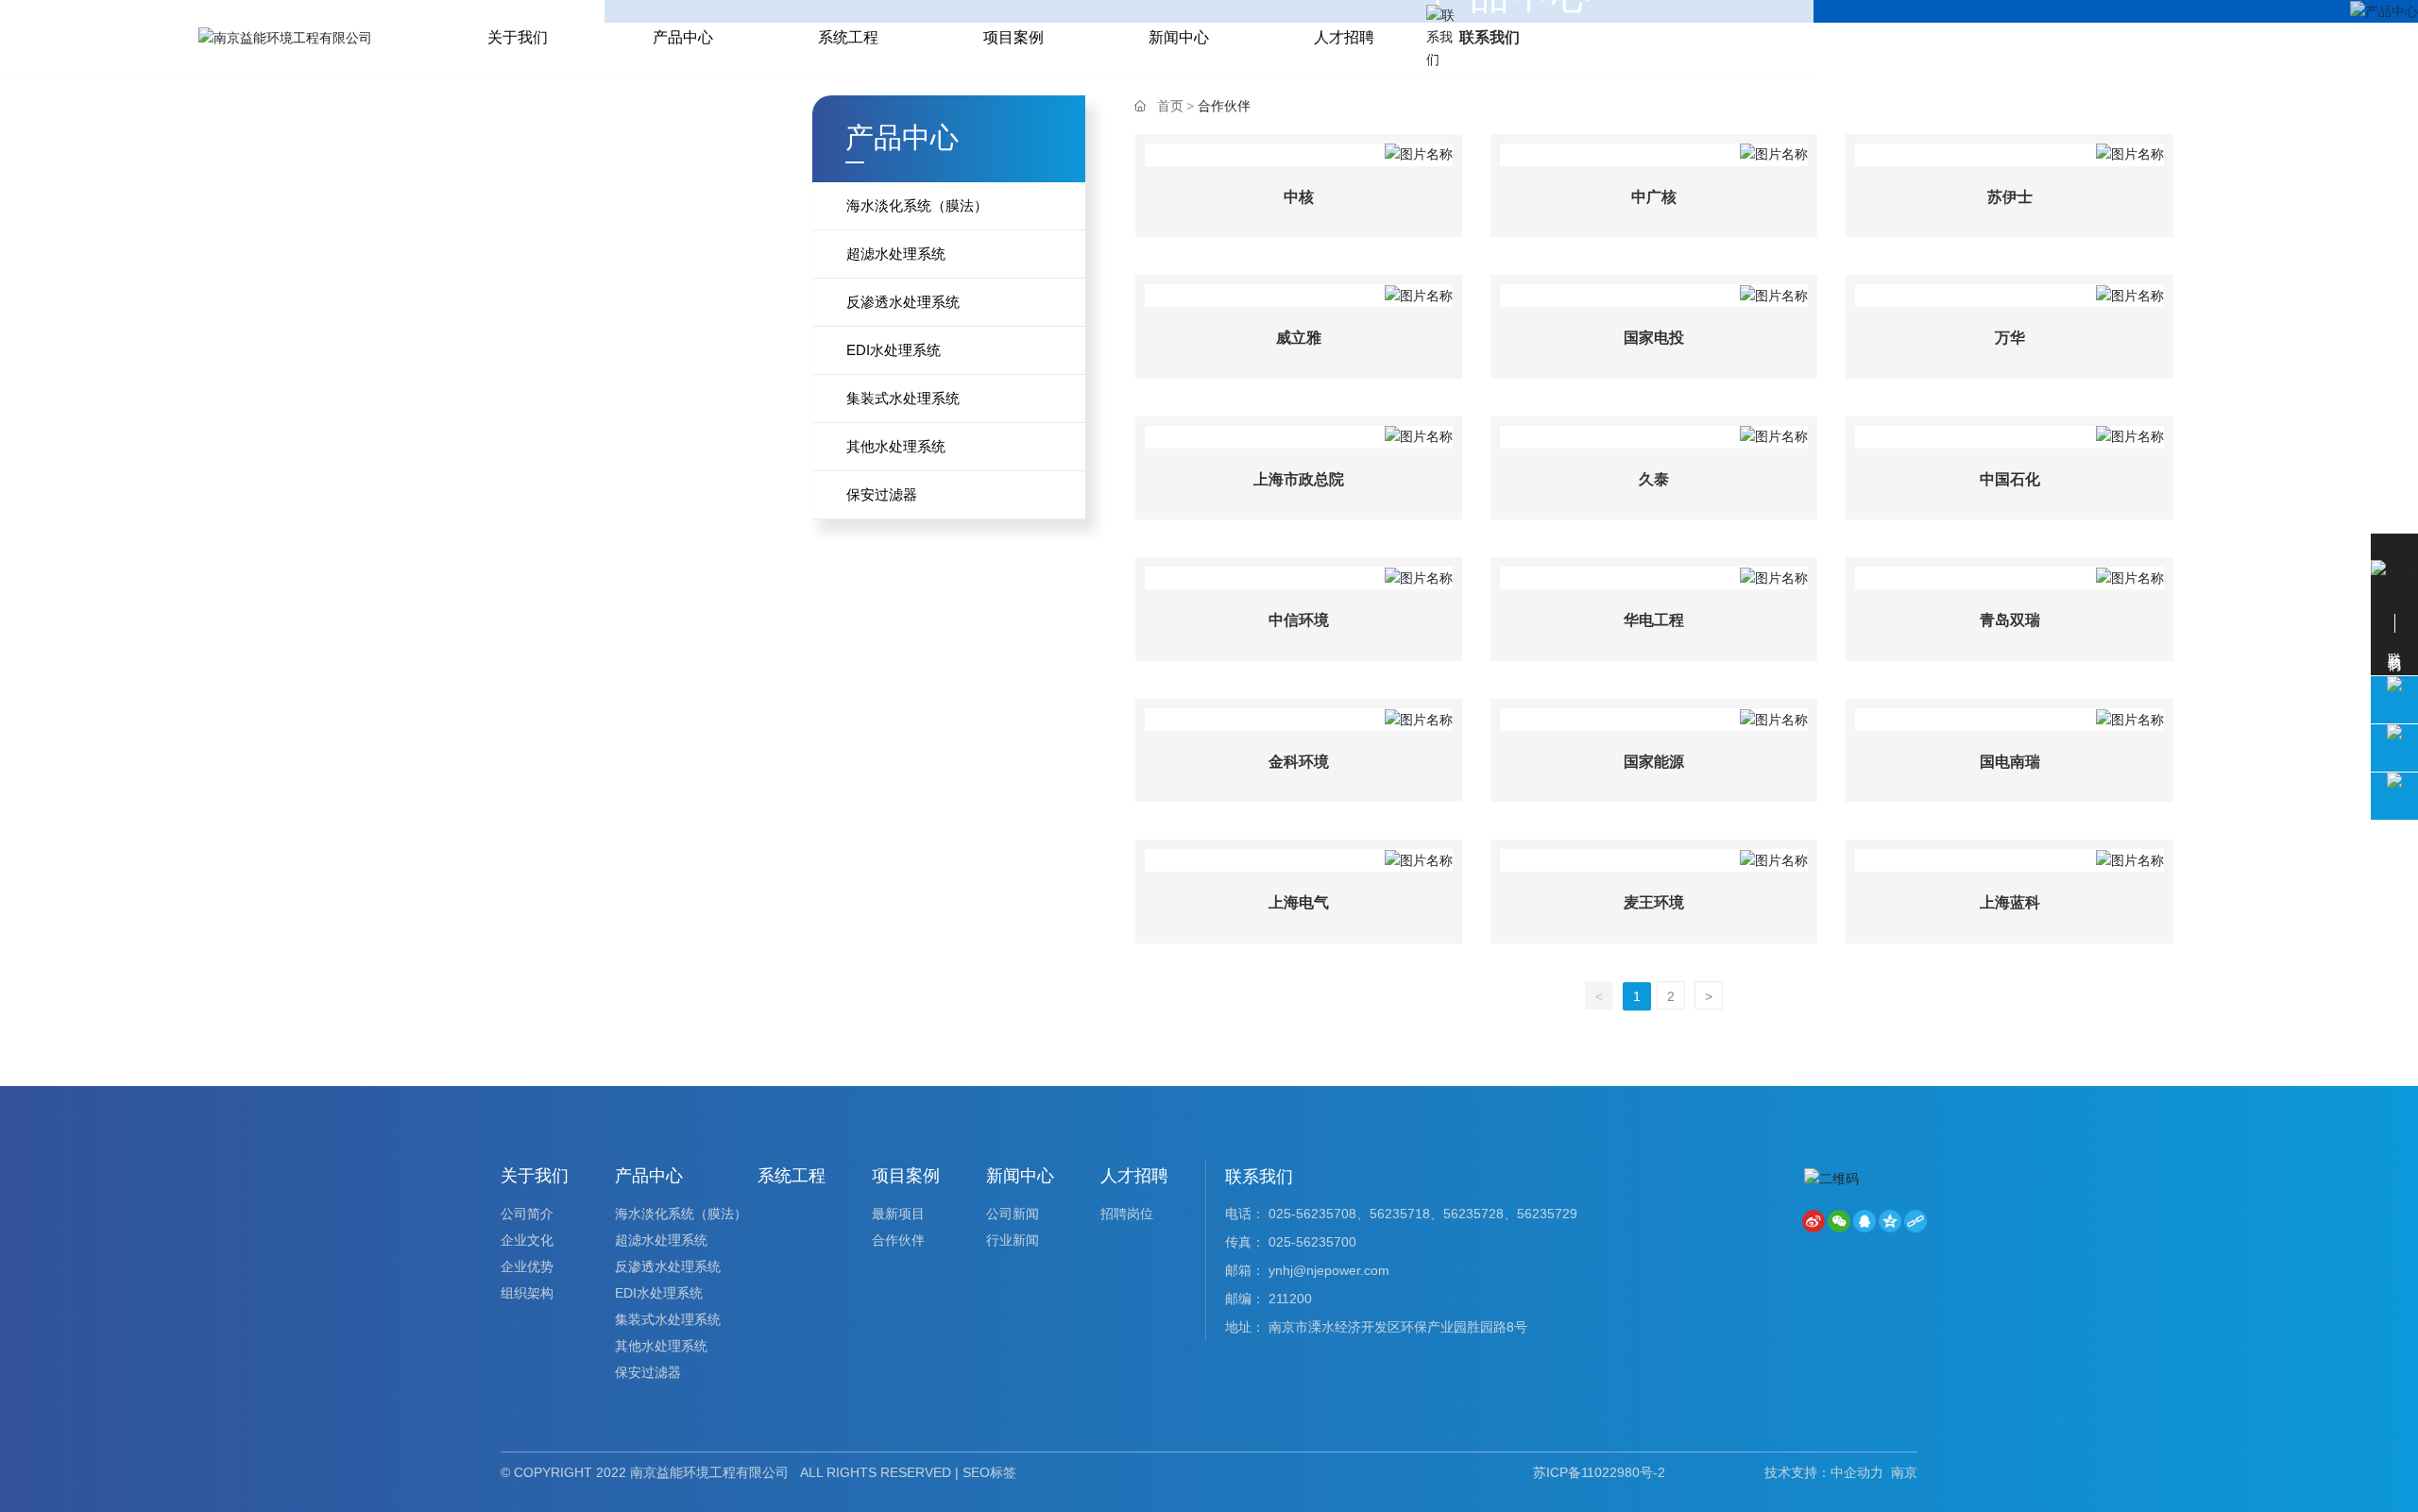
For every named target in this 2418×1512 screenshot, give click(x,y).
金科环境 (1299, 762)
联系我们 (1490, 37)
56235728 (1473, 1214)
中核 (1299, 197)
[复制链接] (1916, 1221)
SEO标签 (989, 1472)
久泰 (1654, 479)
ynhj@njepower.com (1329, 1270)
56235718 (1400, 1214)
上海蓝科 (2010, 902)
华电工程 (1654, 620)
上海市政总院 (1299, 479)
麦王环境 (1654, 902)
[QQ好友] (1865, 1221)
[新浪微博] (1813, 1221)
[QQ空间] (1890, 1221)
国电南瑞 (2010, 762)
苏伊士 (2010, 197)
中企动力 (1857, 1472)
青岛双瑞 (2010, 620)
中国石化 (2010, 479)
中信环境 (1299, 620)
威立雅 (1299, 338)
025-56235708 (1312, 1214)
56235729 (1547, 1214)
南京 (1904, 1472)
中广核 (1654, 197)
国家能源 (1654, 762)
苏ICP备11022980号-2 (1599, 1472)
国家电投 (1654, 338)
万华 (2010, 338)
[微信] (1839, 1221)
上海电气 (1299, 902)
